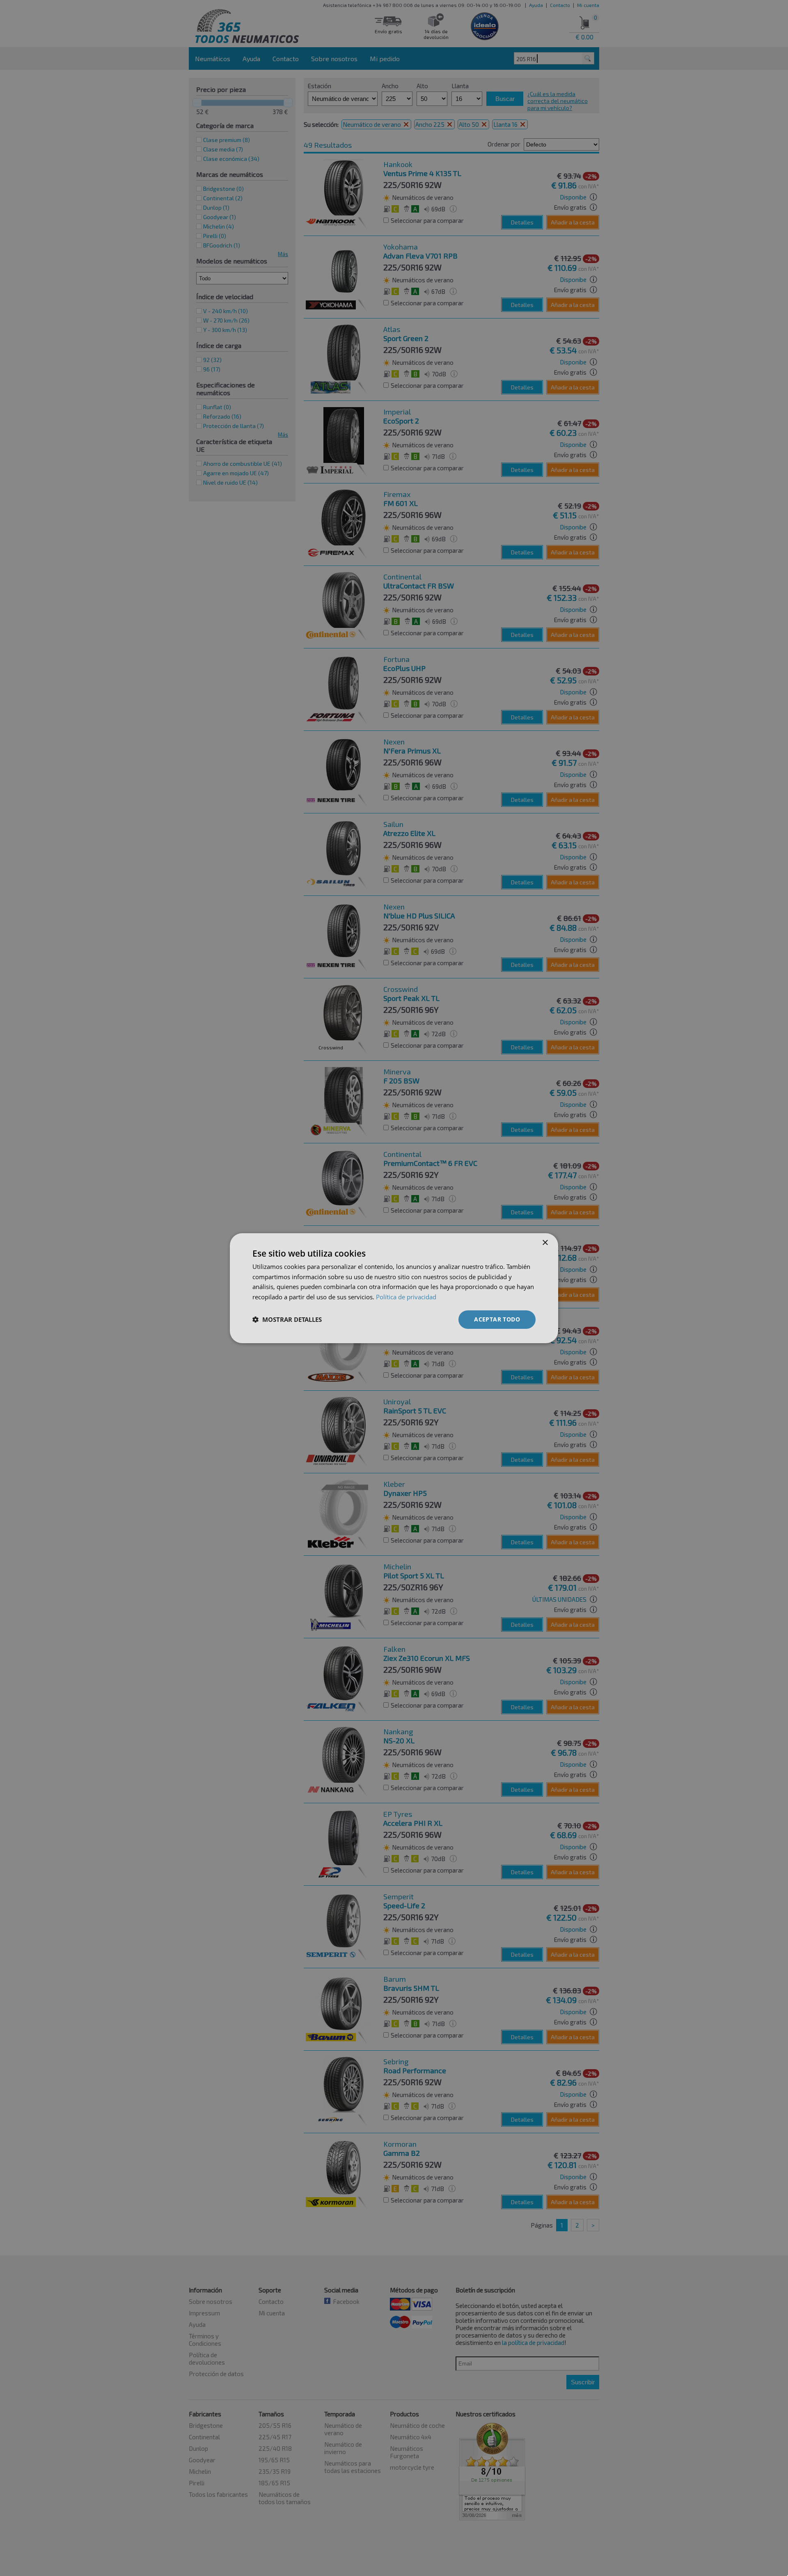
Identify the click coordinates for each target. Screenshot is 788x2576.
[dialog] (394, 1288)
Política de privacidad (406, 1297)
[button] (287, 1319)
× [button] (545, 1242)
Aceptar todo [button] (497, 1319)
